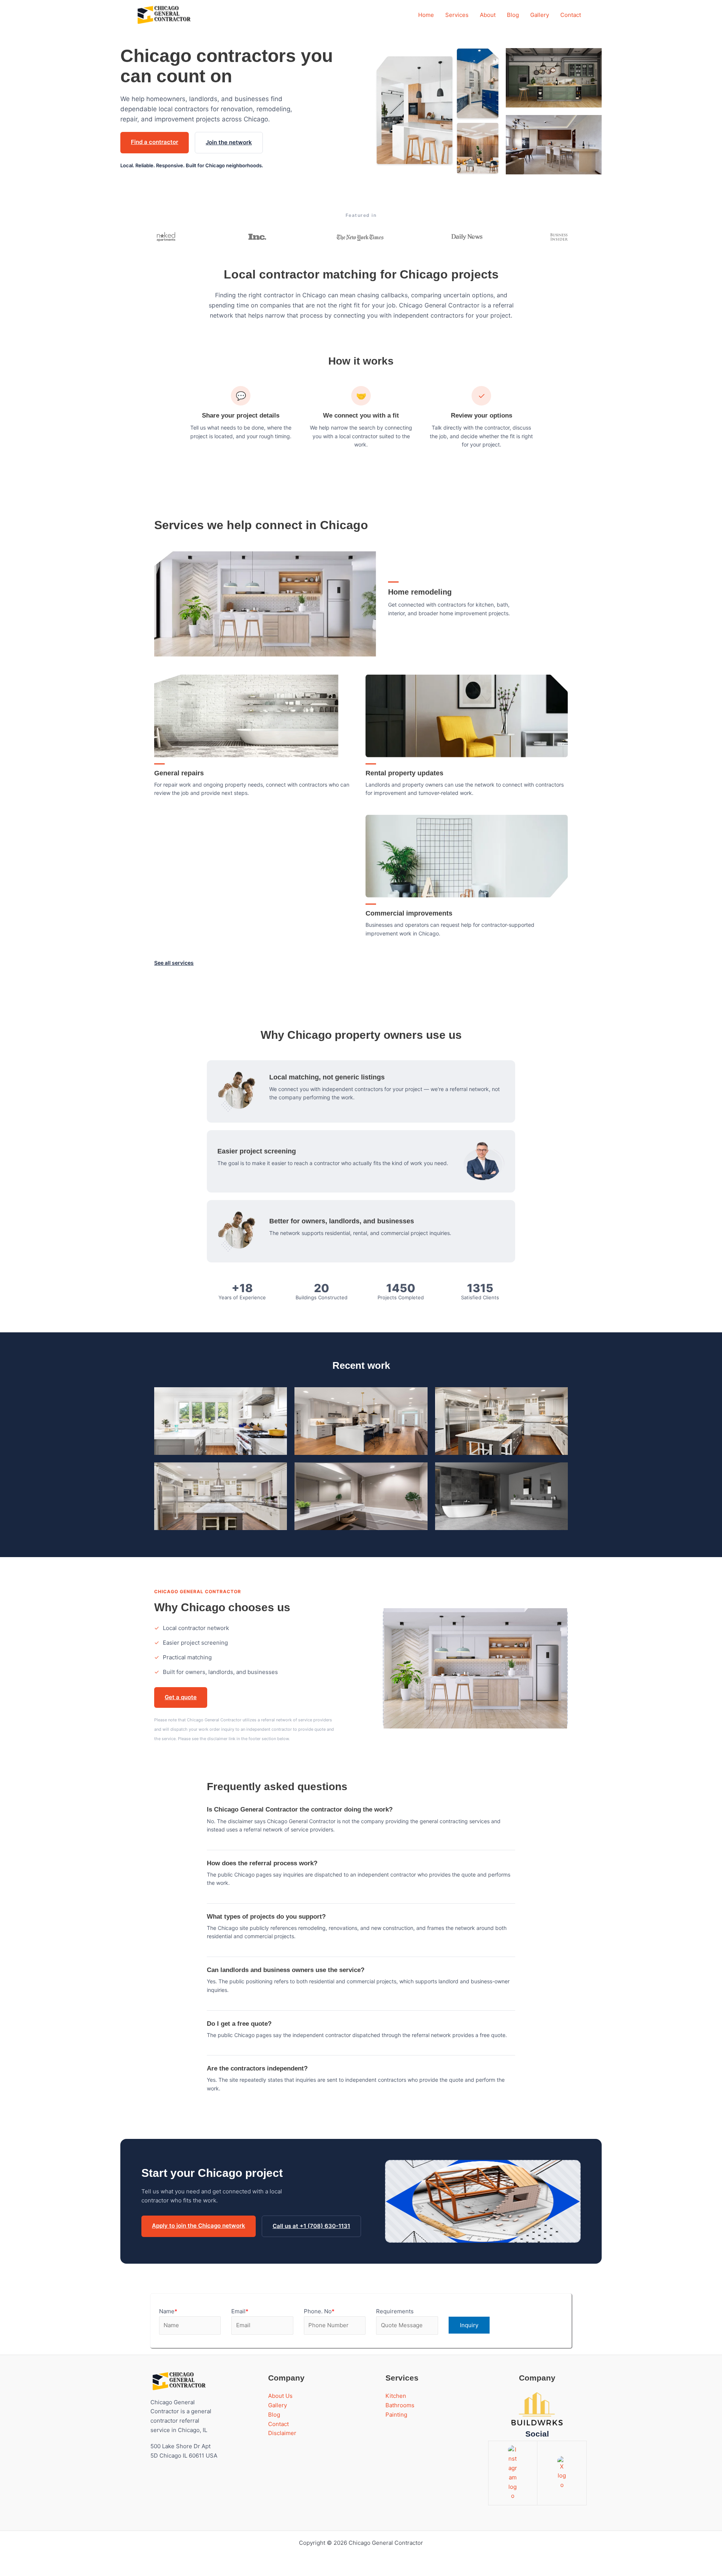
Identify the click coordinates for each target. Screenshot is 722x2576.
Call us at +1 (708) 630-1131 (311, 2226)
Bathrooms (400, 2405)
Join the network (229, 142)
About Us (280, 2396)
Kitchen (396, 2396)
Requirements (395, 2311)
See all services (174, 963)
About (488, 15)
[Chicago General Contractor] (164, 15)
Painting (396, 2415)
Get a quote (181, 1697)
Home (426, 15)
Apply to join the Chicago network (199, 2226)
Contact (571, 15)
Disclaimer (282, 2433)
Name (168, 2311)
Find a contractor (155, 142)
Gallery (540, 15)
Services (457, 15)
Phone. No (319, 2311)
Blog (513, 15)
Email (240, 2311)
